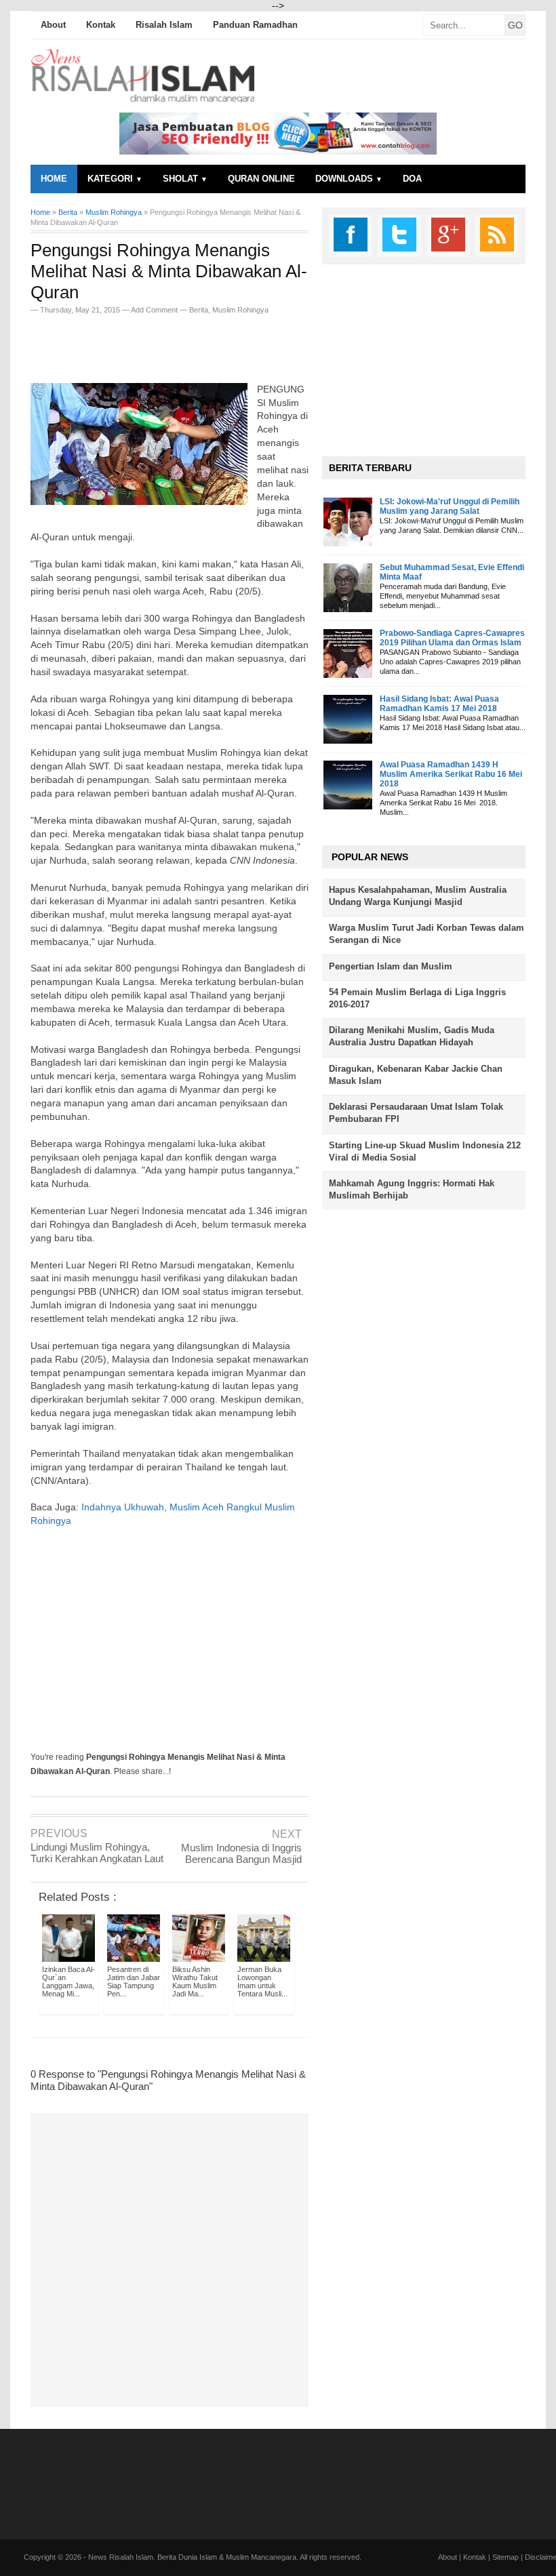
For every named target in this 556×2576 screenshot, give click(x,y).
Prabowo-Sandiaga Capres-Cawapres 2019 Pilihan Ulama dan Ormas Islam (452, 638)
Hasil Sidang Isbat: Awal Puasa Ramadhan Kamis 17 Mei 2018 (439, 704)
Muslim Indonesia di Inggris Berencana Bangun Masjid (241, 1853)
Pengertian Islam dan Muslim (391, 966)
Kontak (101, 25)
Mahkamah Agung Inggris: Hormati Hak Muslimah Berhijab (412, 1189)
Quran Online (261, 179)
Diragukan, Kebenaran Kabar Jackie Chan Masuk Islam (416, 1075)
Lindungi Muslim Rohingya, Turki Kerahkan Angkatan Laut (97, 1853)
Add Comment (155, 310)
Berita (199, 310)
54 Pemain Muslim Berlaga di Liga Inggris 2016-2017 (417, 998)
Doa (412, 179)
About (53, 25)
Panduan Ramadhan (255, 25)
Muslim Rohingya (240, 310)
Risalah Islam (164, 25)
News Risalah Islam (121, 2557)
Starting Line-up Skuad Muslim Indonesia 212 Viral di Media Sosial (425, 1151)
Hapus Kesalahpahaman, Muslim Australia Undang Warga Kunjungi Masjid (418, 896)
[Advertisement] (189, 344)
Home (54, 179)
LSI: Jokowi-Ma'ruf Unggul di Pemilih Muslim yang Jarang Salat (450, 506)
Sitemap (505, 2557)
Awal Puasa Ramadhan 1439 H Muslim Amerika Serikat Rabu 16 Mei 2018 (451, 774)
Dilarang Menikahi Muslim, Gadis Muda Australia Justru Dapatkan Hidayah (412, 1036)
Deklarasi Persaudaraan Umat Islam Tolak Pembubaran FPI (416, 1113)
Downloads (349, 179)
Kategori (115, 179)
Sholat (185, 179)
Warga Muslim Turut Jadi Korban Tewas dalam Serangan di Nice (426, 934)
